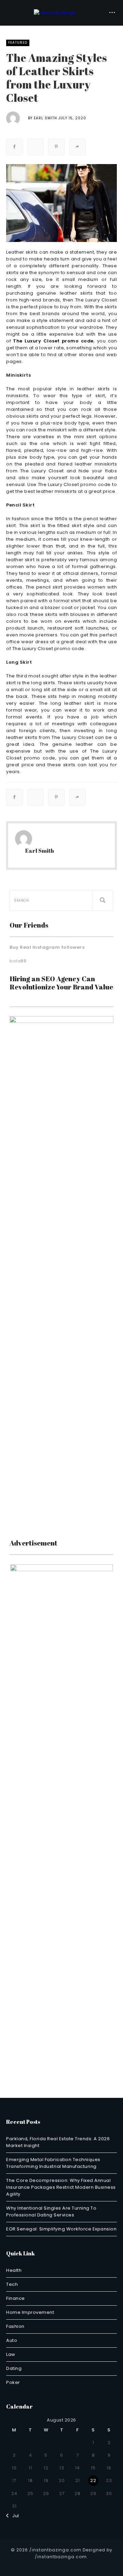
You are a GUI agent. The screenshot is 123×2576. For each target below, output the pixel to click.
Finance (16, 2298)
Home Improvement (30, 2312)
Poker (13, 2382)
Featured (18, 43)
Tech (12, 2284)
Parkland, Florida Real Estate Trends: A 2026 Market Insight (58, 2142)
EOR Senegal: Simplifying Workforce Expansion (61, 2229)
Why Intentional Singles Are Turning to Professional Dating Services (51, 2211)
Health (14, 2270)
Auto (12, 2340)
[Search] (103, 901)
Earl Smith (45, 118)
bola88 (18, 961)
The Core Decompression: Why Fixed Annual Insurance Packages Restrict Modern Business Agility (61, 2187)
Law (11, 2354)
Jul (14, 2516)
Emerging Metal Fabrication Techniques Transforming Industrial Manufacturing (53, 2163)
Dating (14, 2368)
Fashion (15, 2326)
